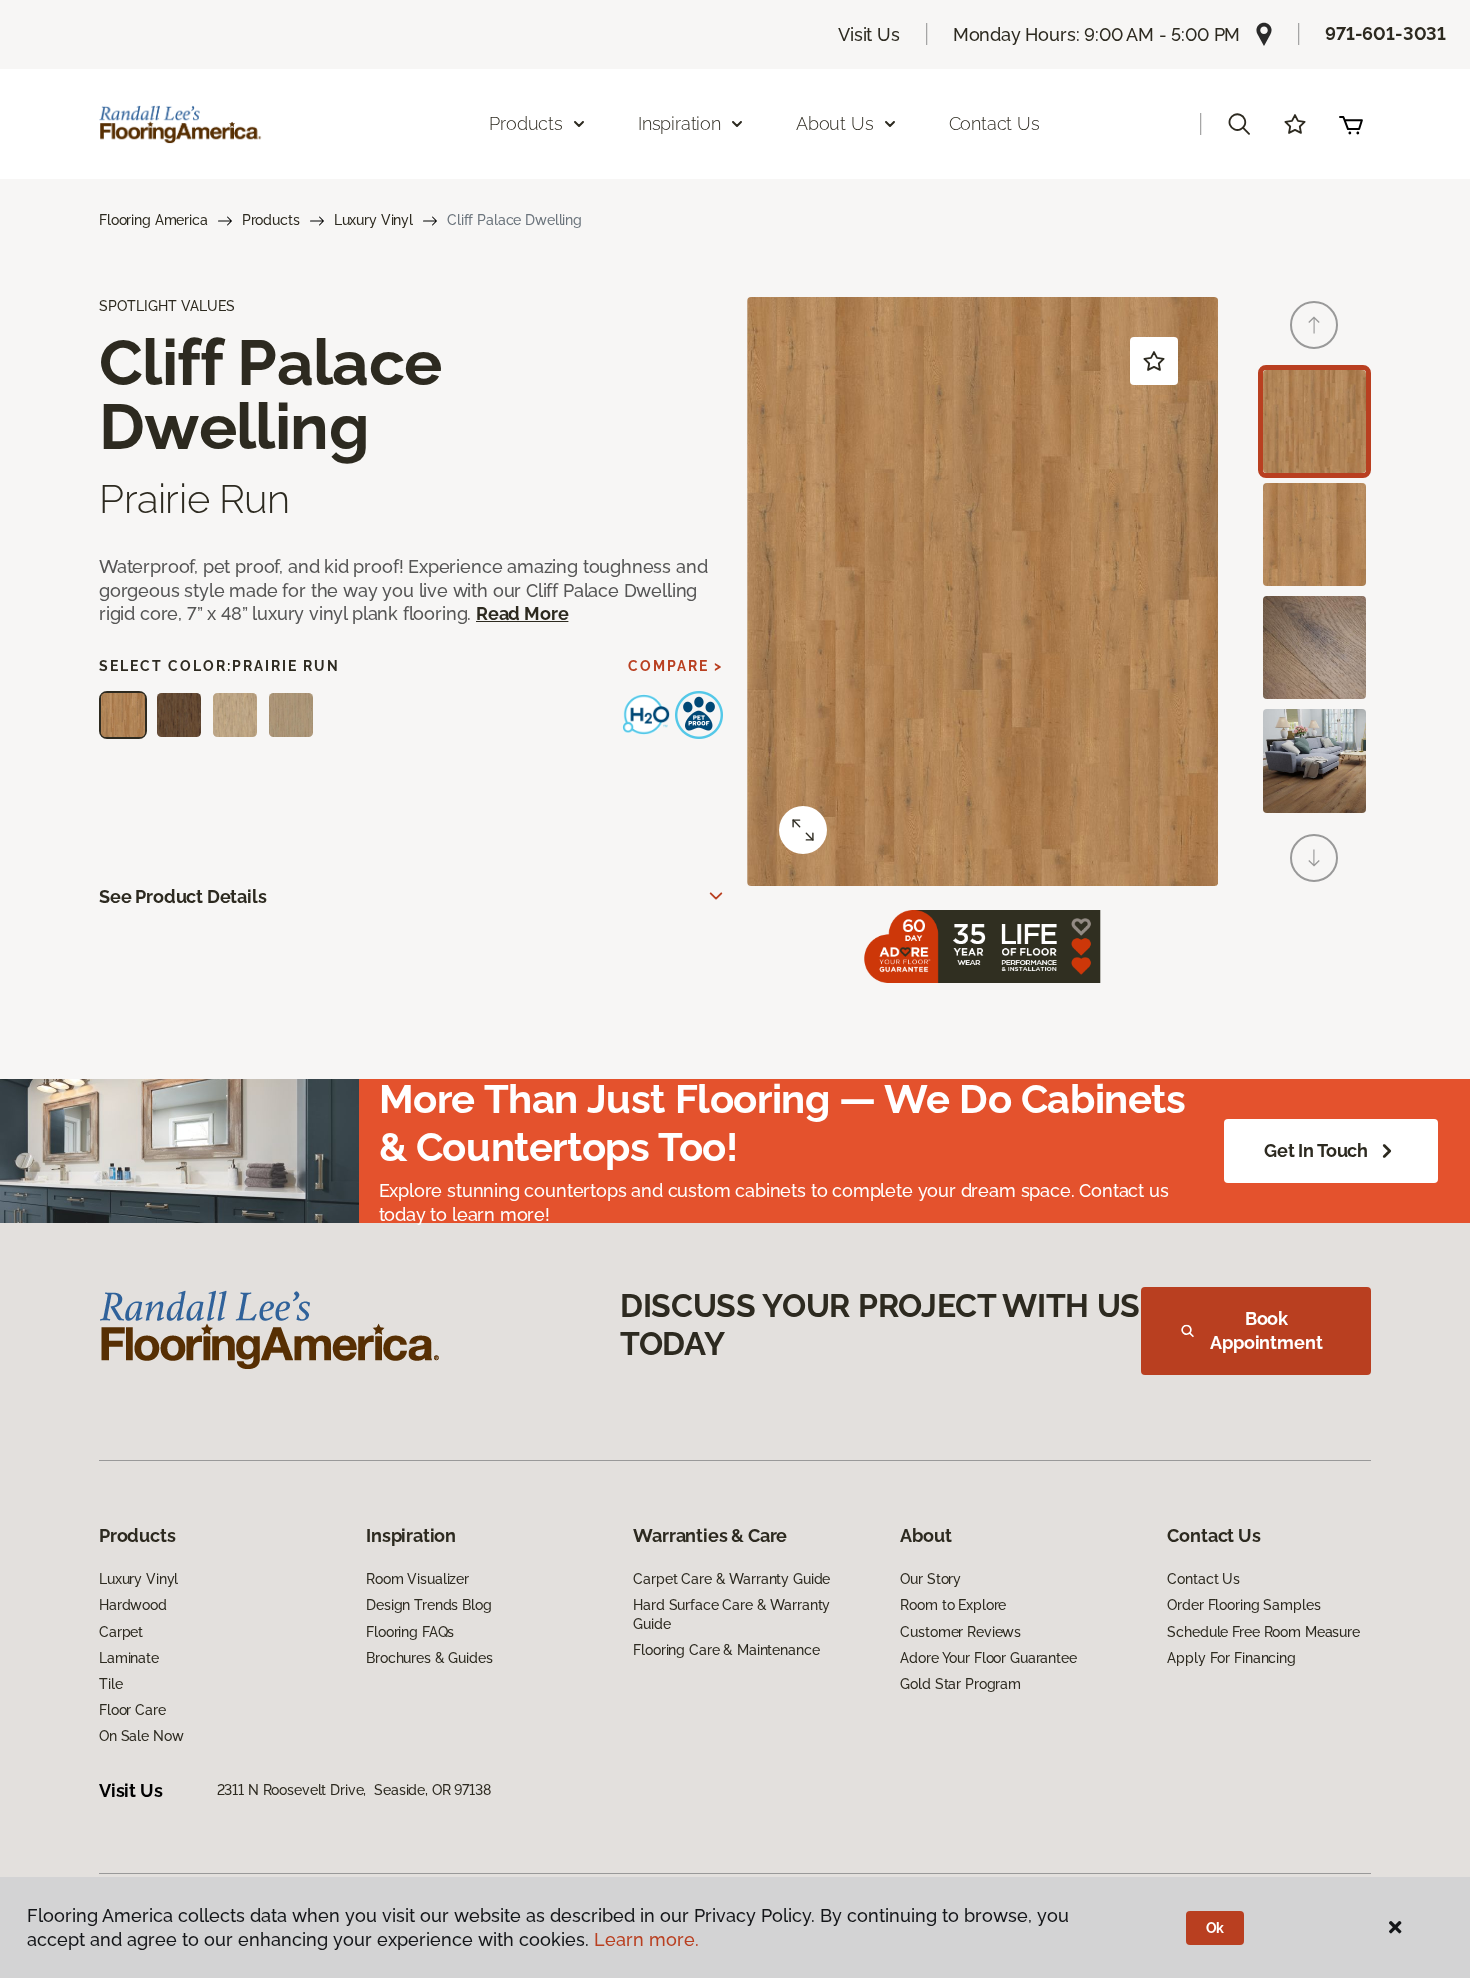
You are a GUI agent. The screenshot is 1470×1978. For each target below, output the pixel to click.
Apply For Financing (1231, 1658)
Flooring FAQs (410, 1632)
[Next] (1314, 858)
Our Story (930, 1579)
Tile (110, 1684)
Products (271, 220)
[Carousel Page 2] (1314, 534)
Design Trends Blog (428, 1605)
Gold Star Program (960, 1684)
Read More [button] (522, 613)
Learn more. (646, 1939)
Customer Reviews (960, 1632)
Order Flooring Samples (1243, 1605)
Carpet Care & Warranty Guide (731, 1579)
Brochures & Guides (429, 1658)
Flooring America (153, 220)
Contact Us (994, 123)
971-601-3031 (1385, 33)
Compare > (675, 666)
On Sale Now (141, 1736)
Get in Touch (1316, 1150)
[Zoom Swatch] (803, 830)
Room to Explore (953, 1605)
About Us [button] (835, 123)
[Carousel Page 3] (1314, 647)
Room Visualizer (417, 1579)
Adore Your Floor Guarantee (988, 1658)
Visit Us (869, 34)
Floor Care (132, 1710)
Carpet (121, 1632)
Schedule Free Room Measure (1263, 1632)
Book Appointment (1266, 1330)
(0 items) (1351, 124)
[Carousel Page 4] (1314, 760)
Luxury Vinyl (373, 220)
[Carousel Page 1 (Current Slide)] (1314, 421)
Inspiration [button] (679, 123)
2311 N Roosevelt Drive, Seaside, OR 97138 (354, 1790)
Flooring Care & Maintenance (726, 1650)
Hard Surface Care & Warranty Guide (731, 1614)
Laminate (129, 1658)
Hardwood (133, 1605)
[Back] (1314, 325)
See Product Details (183, 896)
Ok (1215, 1928)
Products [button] (526, 123)
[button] (1239, 124)
